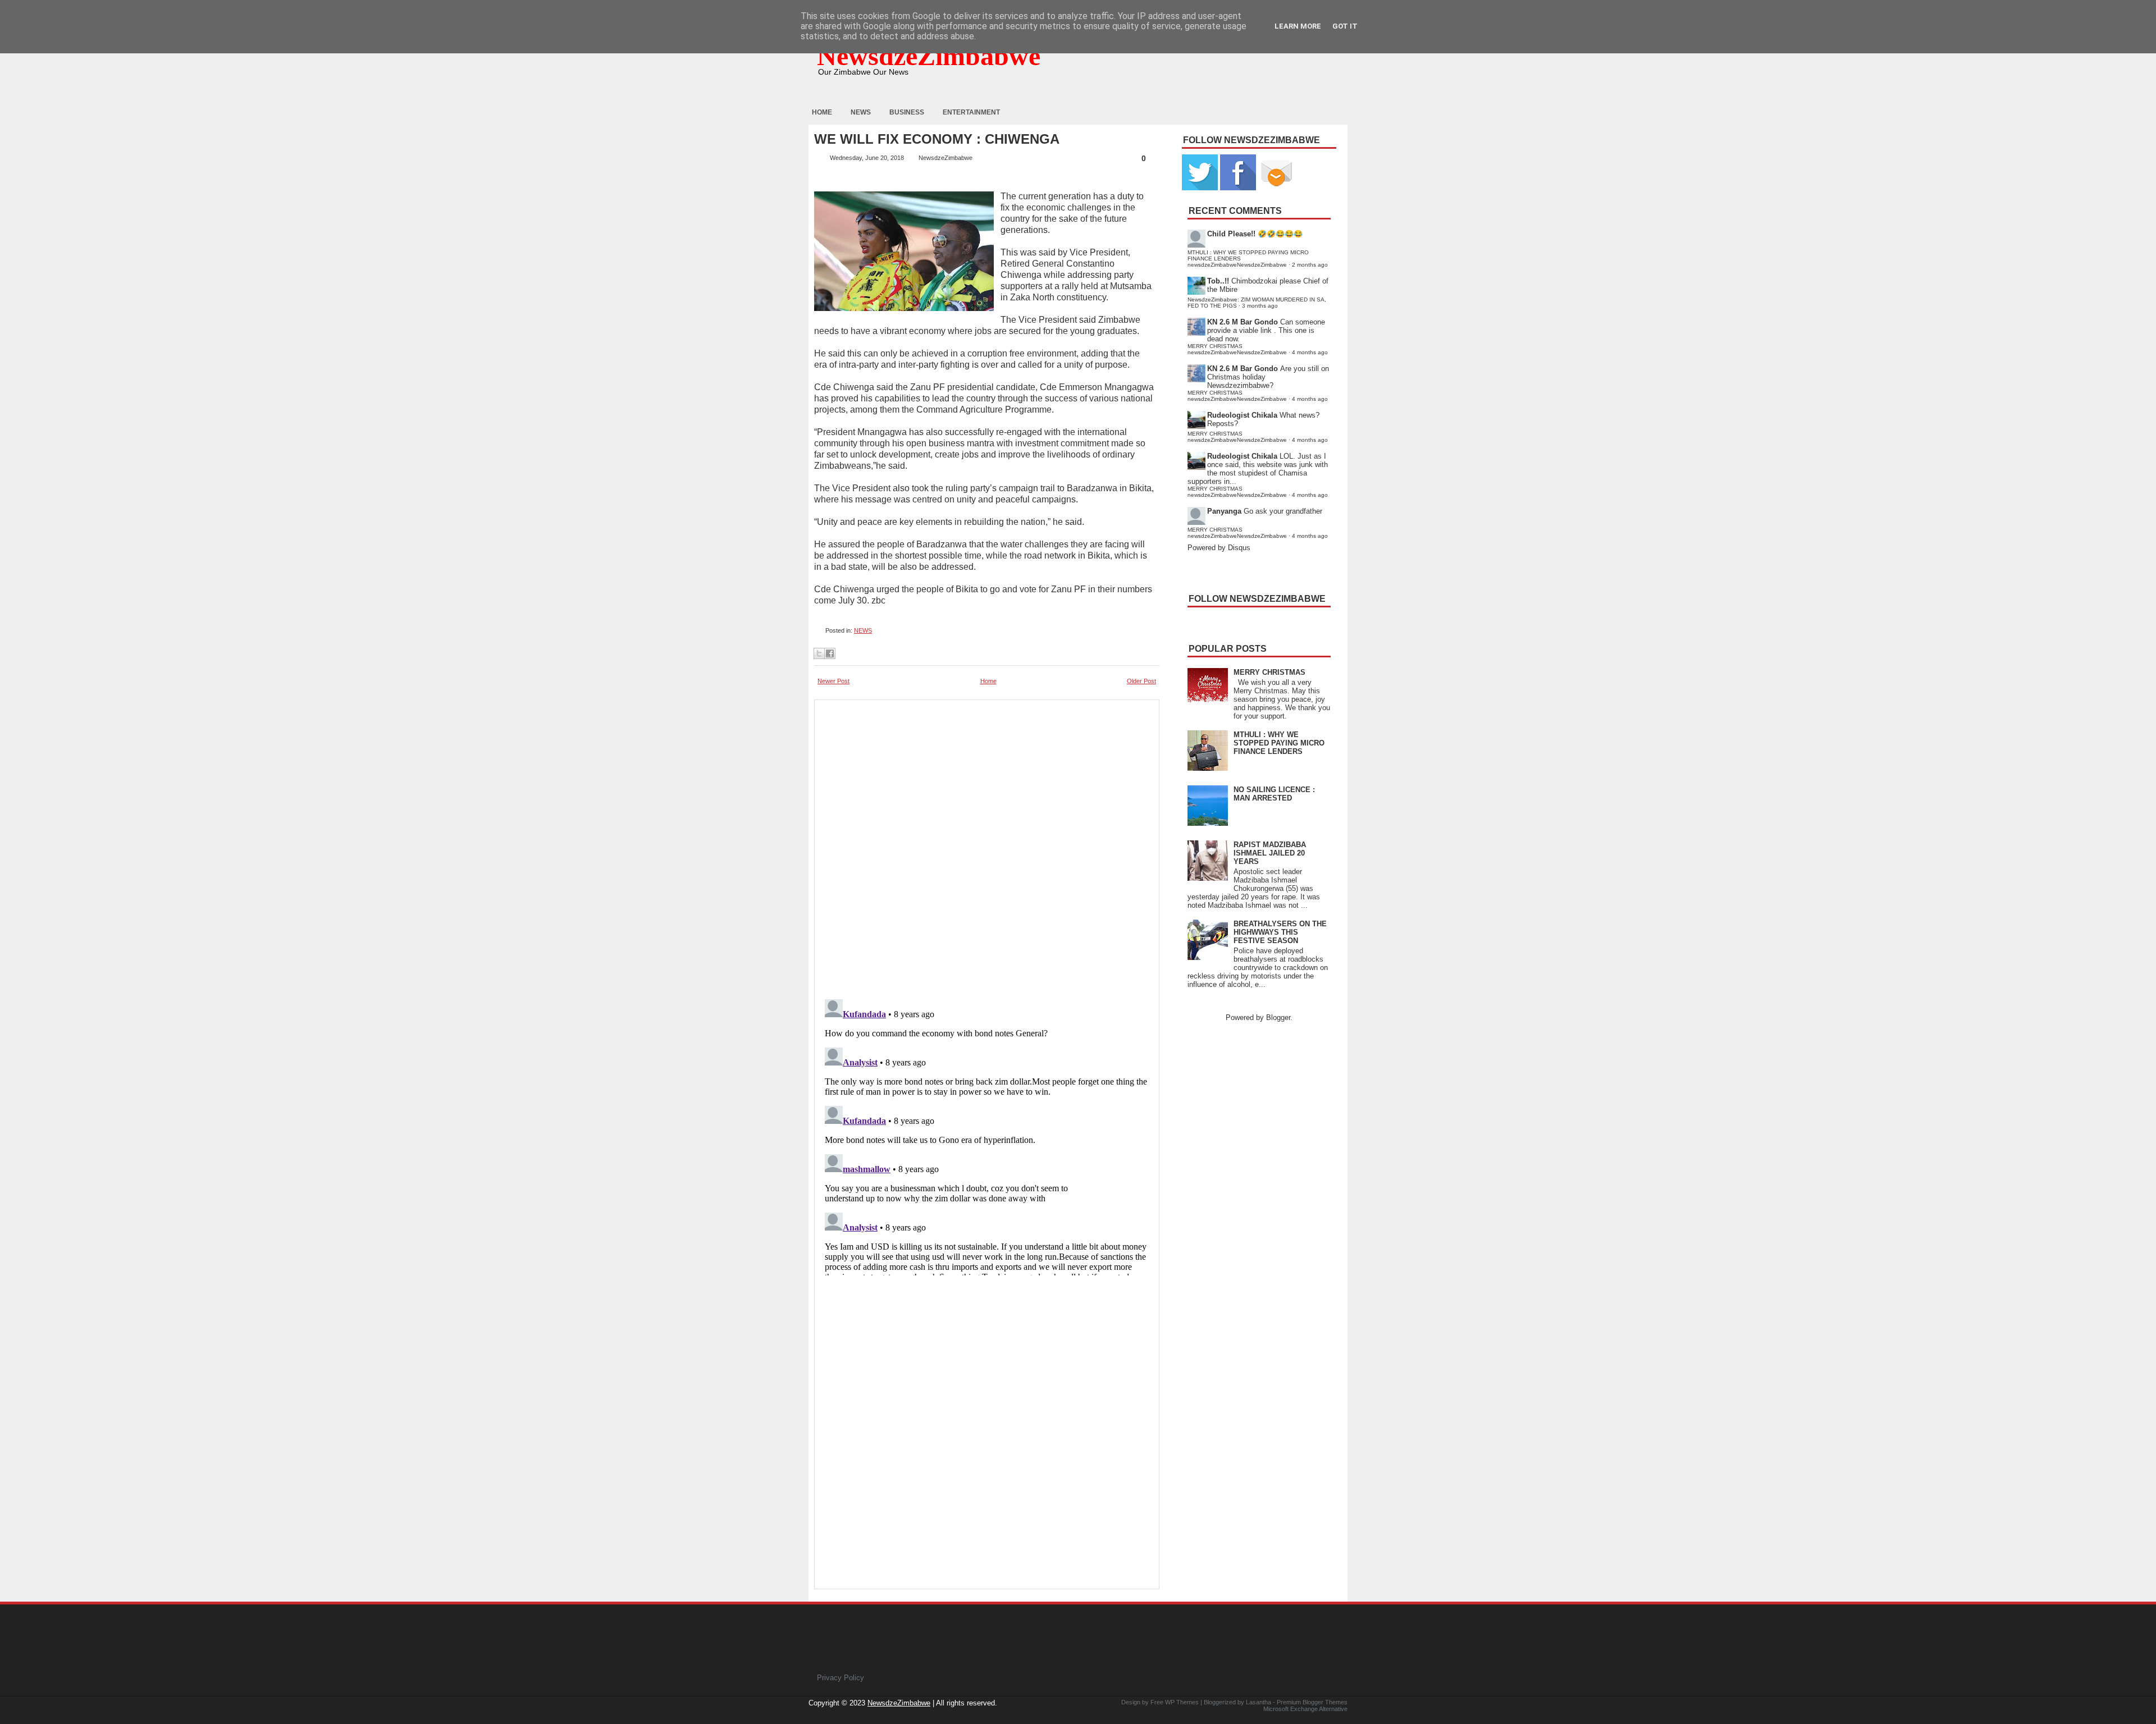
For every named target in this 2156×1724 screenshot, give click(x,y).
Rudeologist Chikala (1242, 415)
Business (907, 112)
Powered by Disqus (1219, 548)
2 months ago (1310, 265)
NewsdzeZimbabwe (929, 56)
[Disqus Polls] (987, 846)
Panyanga (1224, 511)
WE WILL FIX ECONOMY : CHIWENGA (937, 139)
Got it (1345, 26)
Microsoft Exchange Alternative (1305, 1709)
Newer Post (833, 681)
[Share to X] (819, 653)
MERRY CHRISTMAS (1269, 672)
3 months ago (1260, 306)
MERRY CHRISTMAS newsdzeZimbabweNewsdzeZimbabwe (1237, 349)
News (861, 112)
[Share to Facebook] (830, 653)
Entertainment (971, 112)
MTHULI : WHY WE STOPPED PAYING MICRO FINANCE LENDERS (1279, 743)
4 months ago (1310, 352)
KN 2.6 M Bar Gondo (1243, 322)
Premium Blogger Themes (1312, 1702)
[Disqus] (987, 1135)
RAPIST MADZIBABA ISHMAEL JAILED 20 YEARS (1270, 853)
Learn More (1298, 26)
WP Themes (1182, 1702)
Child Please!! (1231, 234)
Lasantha (1259, 1702)
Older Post (1141, 681)
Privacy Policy (841, 1678)
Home (822, 112)
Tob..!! (1218, 281)
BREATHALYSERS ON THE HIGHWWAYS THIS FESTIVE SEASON (1280, 932)
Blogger (1278, 1018)
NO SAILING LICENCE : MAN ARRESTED (1274, 794)
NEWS (863, 630)
